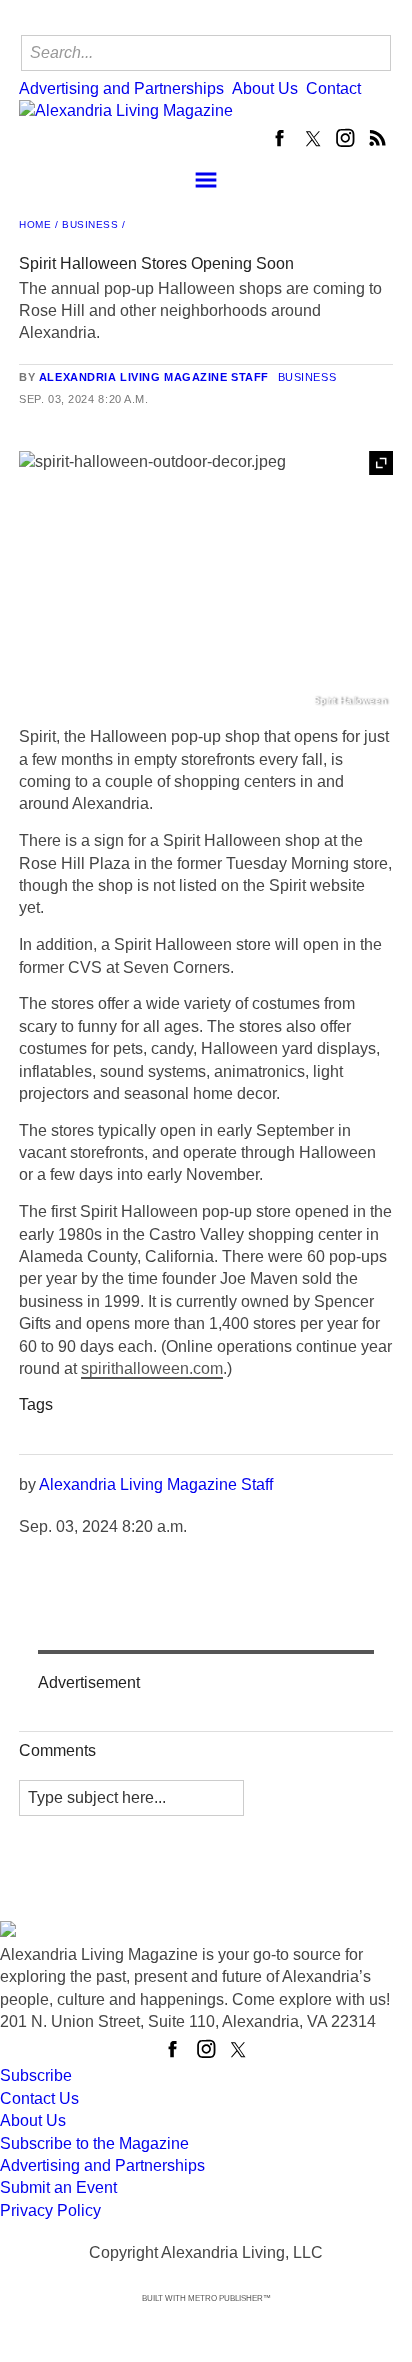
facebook (281, 138)
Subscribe (36, 2075)
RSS (377, 138)
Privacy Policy (50, 2210)
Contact (333, 88)
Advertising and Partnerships (121, 88)
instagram (345, 138)
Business (90, 224)
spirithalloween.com (152, 1368)
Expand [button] (381, 463)
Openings (265, 1428)
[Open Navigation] (206, 180)
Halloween (67, 1428)
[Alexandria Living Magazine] (184, 111)
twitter (313, 138)
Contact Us (39, 2098)
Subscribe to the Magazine (94, 2143)
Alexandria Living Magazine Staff (154, 377)
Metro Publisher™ (229, 2298)
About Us (265, 88)
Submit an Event (58, 2187)
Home (35, 224)
